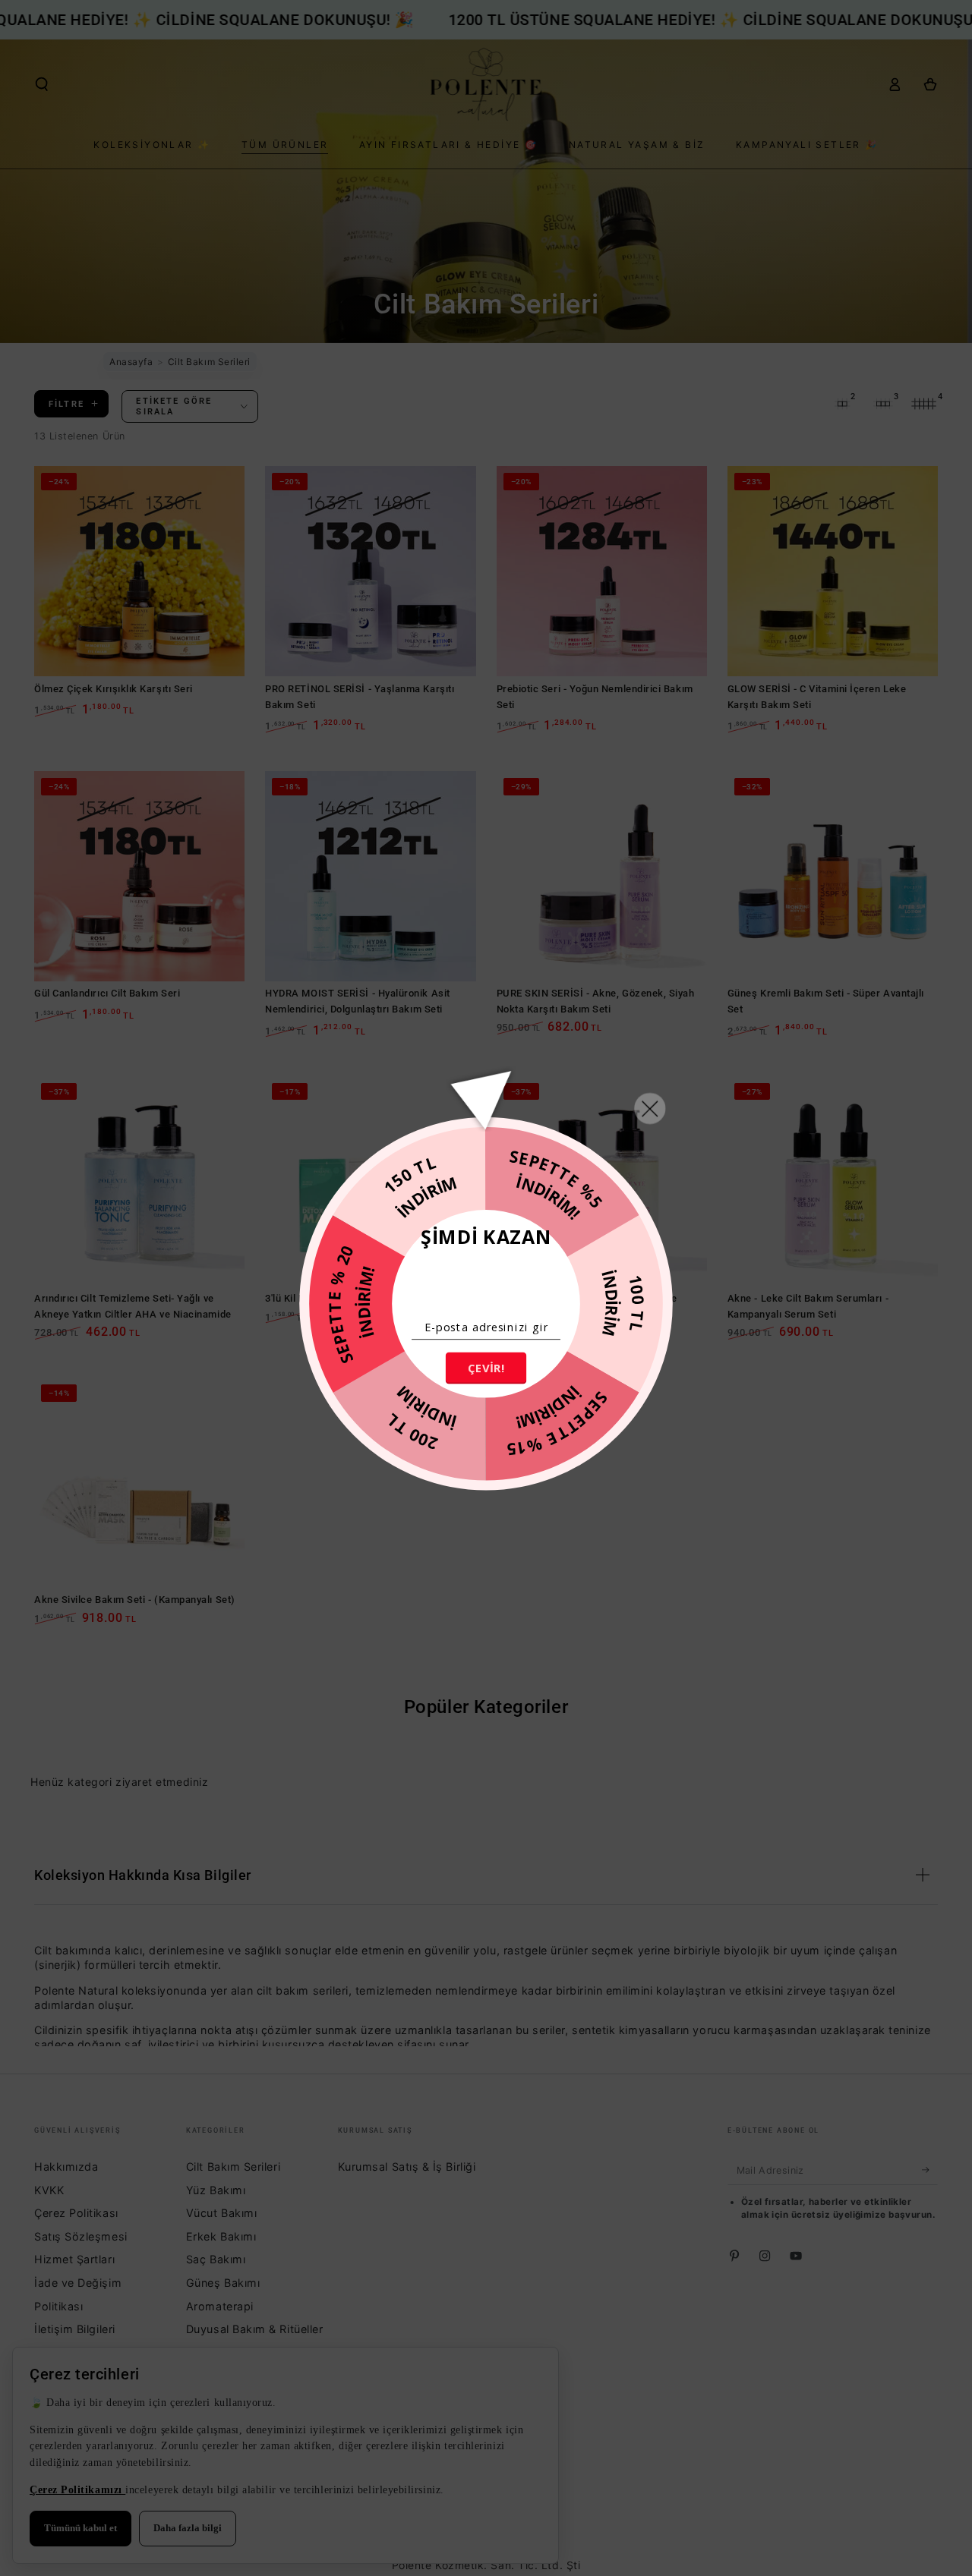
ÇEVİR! (486, 1368)
